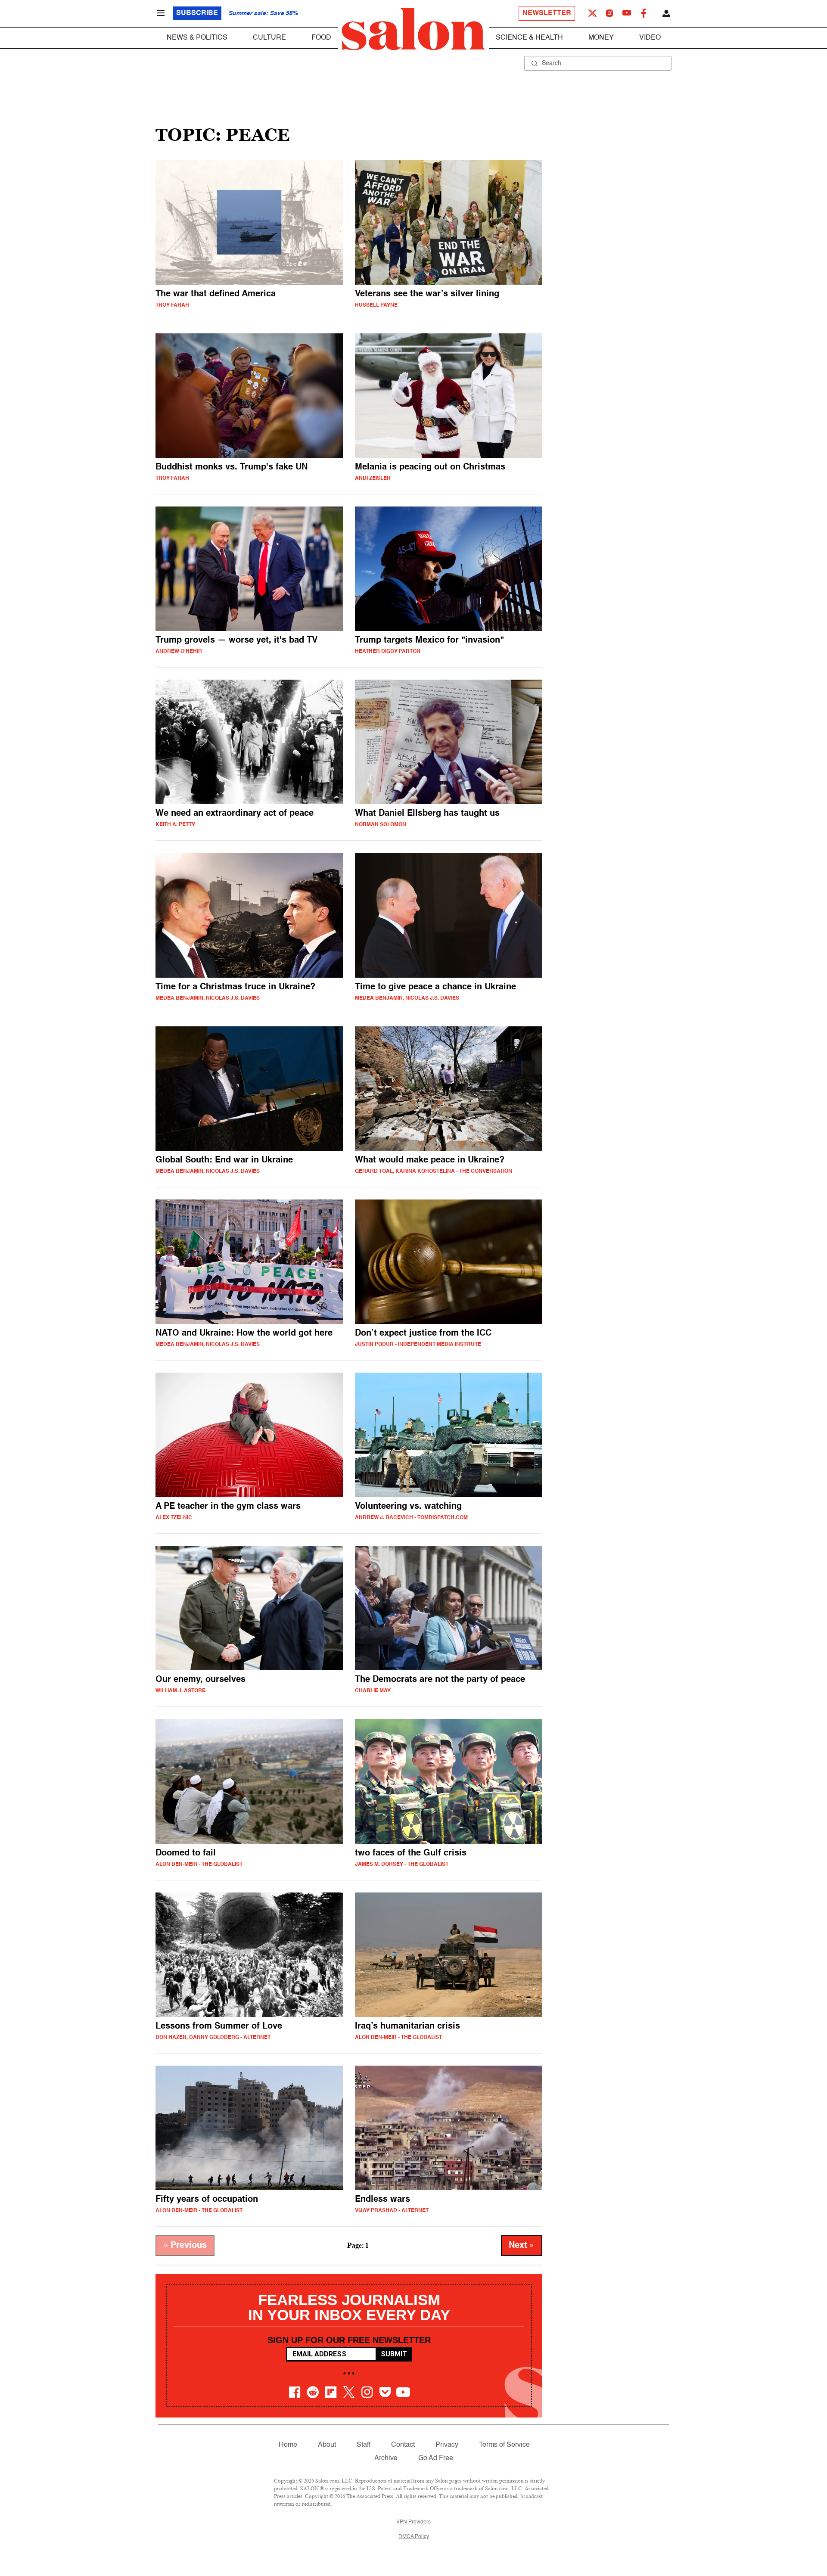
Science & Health (529, 38)
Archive (386, 2458)
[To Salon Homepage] (413, 29)
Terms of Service (504, 2445)
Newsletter (547, 13)
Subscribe (197, 13)
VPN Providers (413, 2522)
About (327, 2445)
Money (601, 38)
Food (321, 38)
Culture (269, 38)
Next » (522, 2246)
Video (650, 38)
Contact (403, 2445)
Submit (394, 2354)
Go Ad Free (436, 2458)
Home (288, 2445)
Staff (364, 2445)
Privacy (447, 2445)
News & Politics (197, 38)
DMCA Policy (414, 2537)
